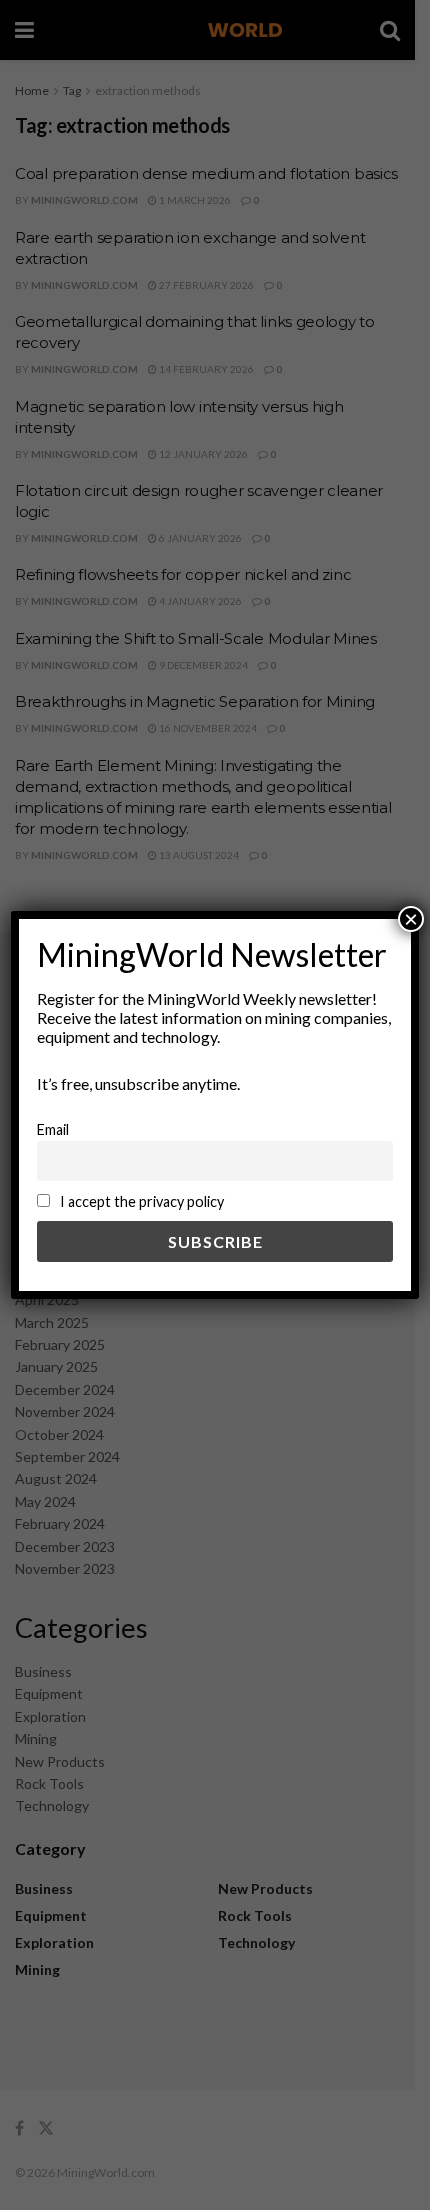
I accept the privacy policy (140, 1201)
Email (53, 1129)
